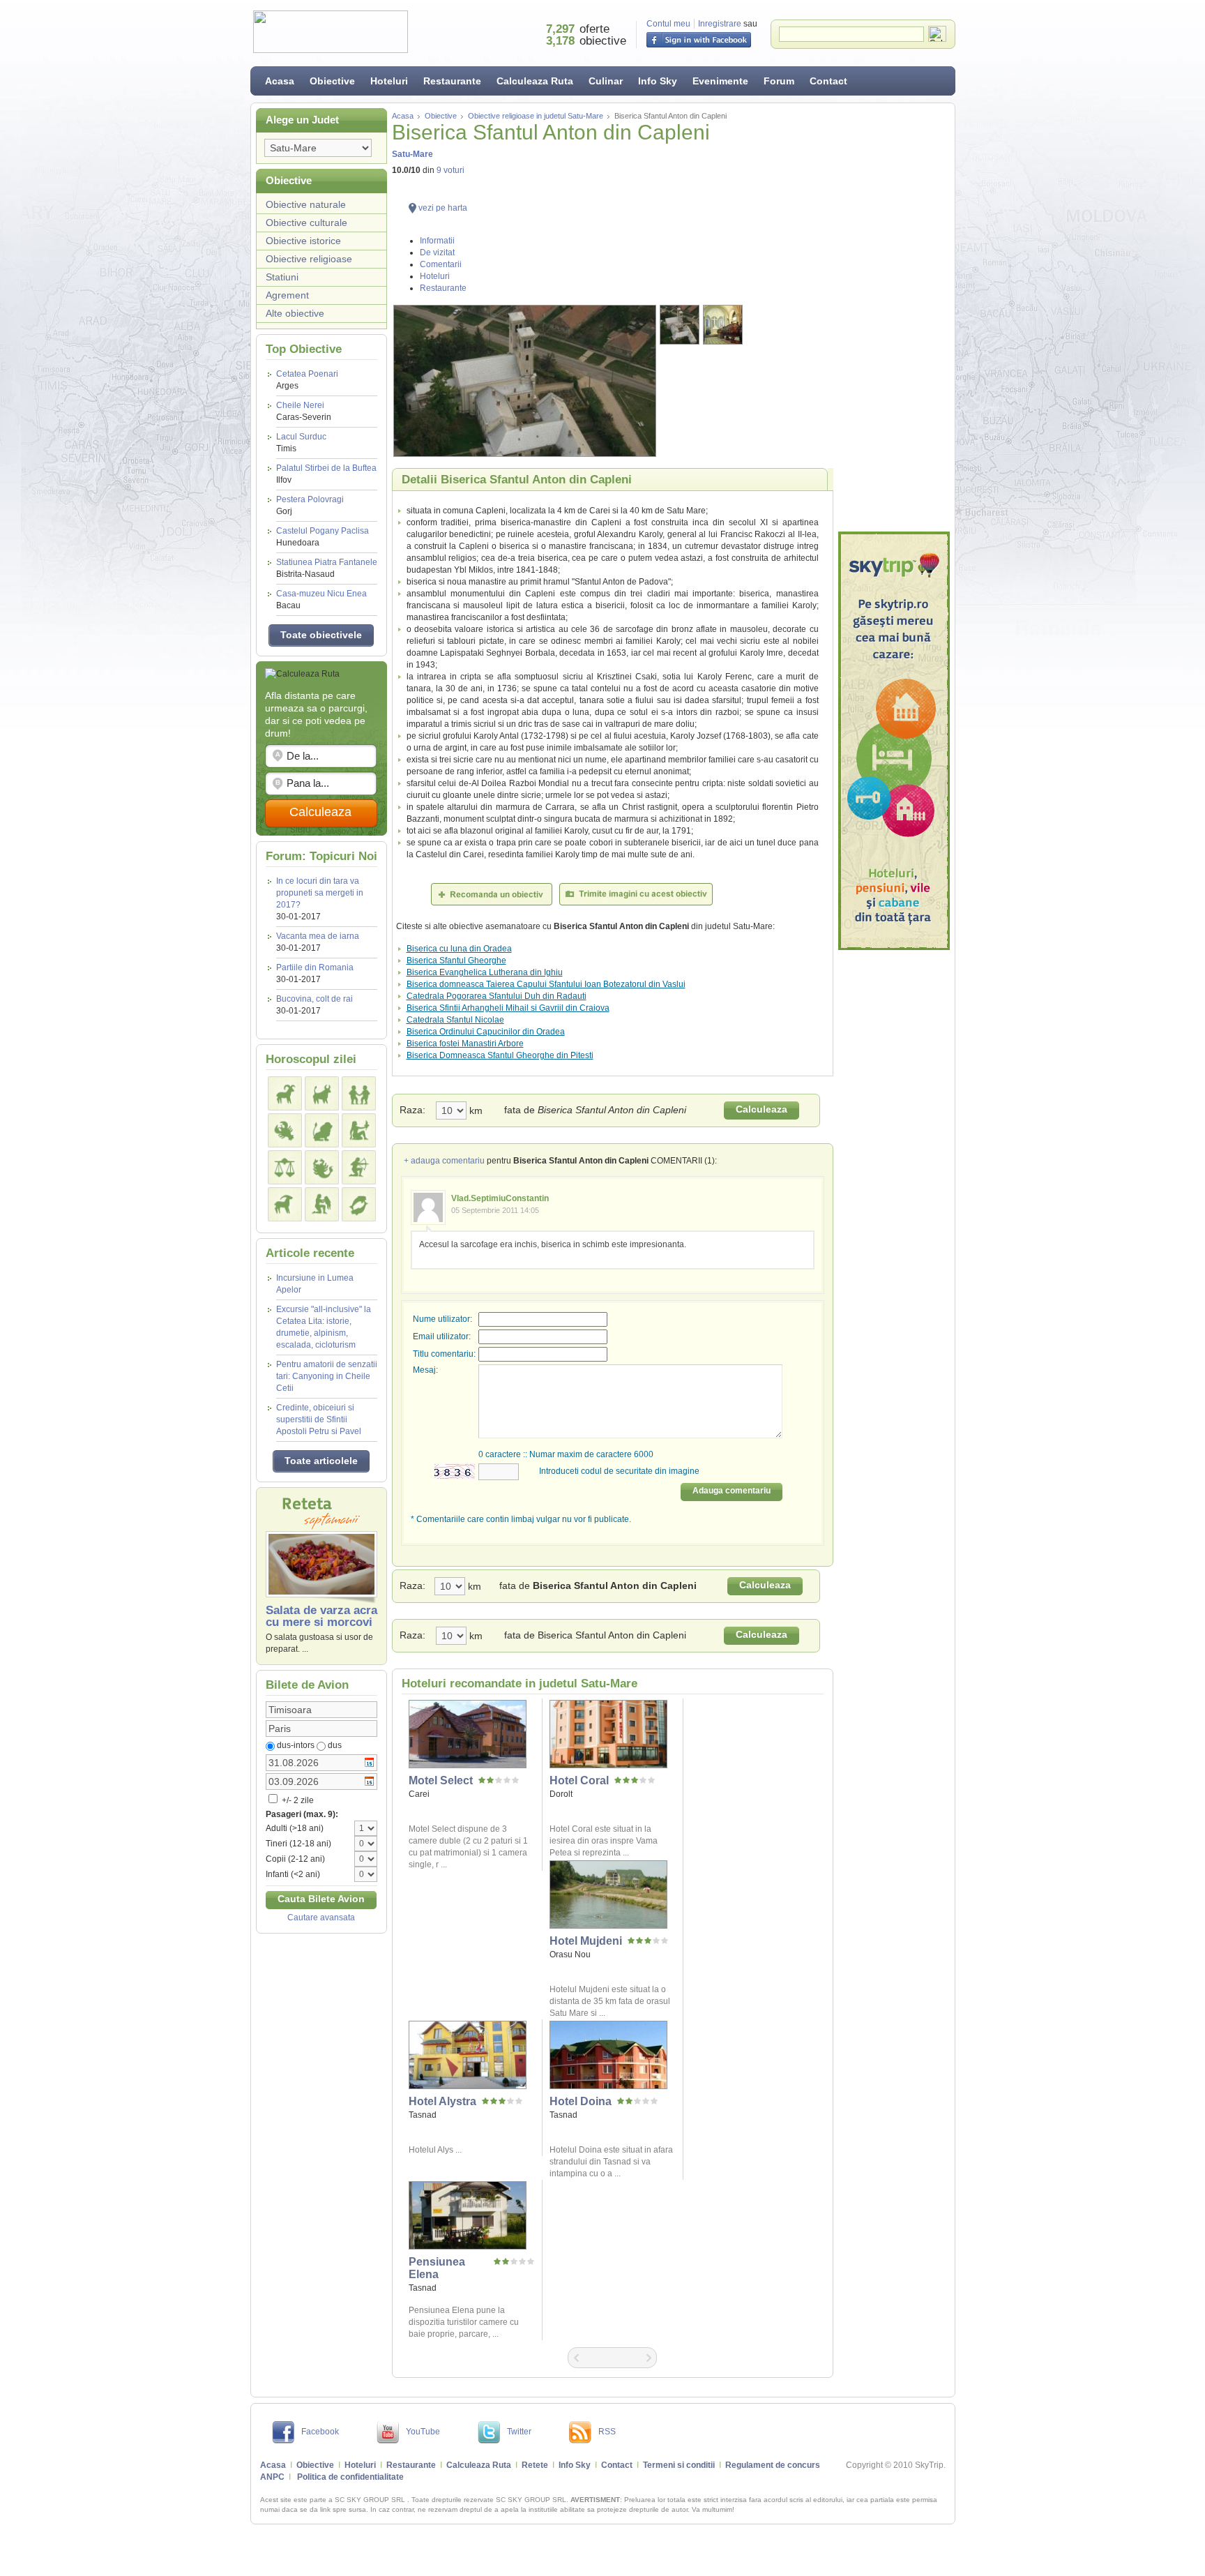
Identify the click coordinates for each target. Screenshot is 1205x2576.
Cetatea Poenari (307, 380)
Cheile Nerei (304, 411)
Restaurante (452, 81)
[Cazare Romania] (894, 741)
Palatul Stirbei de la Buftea (326, 474)
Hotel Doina (581, 2101)
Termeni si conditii (679, 2465)
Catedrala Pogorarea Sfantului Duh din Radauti (497, 996)
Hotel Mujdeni (586, 1941)
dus (335, 1745)
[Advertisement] (894, 317)
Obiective (332, 81)
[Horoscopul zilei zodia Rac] (285, 1130)
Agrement (287, 295)
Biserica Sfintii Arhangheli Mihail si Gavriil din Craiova (508, 1008)
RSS (607, 2432)
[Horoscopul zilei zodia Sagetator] (359, 1167)
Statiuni (282, 277)
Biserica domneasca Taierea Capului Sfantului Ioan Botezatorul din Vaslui (546, 984)
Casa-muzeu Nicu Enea (321, 600)
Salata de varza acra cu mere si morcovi (321, 1616)
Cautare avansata (321, 1918)
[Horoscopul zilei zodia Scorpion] (322, 1167)
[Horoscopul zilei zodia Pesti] (359, 1204)
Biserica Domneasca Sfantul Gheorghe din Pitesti (500, 1055)
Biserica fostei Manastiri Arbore (465, 1044)
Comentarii (441, 264)
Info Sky (658, 81)
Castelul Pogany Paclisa (323, 537)
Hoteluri (389, 81)
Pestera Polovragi (310, 505)
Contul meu (668, 24)
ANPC (272, 2477)
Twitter (519, 2432)
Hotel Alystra (442, 2101)
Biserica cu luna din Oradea (459, 949)
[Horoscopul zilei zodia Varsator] (322, 1204)
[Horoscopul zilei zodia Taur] (322, 1093)
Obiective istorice (303, 241)
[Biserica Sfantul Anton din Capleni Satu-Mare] (525, 381)
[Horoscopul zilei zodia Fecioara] (359, 1130)
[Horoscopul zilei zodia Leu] (322, 1130)
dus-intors (296, 1745)
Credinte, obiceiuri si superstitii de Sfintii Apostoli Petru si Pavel (319, 1419)
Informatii (437, 241)
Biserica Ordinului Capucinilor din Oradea (486, 1032)
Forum (779, 81)
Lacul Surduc (301, 443)
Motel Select (441, 1780)
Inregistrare (720, 24)
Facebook (320, 2432)
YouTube (423, 2432)
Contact (828, 81)
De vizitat (437, 253)
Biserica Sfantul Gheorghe (456, 961)
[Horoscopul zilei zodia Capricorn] (285, 1204)
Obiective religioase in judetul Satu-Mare (536, 116)
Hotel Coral (579, 1780)
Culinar (606, 81)
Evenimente (720, 81)
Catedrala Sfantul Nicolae (455, 1020)
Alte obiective (295, 313)
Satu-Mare (412, 154)
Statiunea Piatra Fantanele (327, 568)
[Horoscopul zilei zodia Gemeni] (359, 1093)
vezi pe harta (443, 208)
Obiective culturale (306, 223)
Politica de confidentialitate (350, 2477)
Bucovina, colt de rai (314, 999)
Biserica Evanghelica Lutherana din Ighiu (485, 972)
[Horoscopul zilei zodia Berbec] (285, 1093)
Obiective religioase (309, 259)
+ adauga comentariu (444, 1161)
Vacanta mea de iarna (318, 936)
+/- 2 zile (297, 1800)
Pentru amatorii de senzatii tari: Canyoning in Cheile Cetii (327, 1376)
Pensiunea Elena (437, 2268)
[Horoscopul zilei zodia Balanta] (285, 1167)
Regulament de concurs (773, 2465)
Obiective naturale (306, 204)
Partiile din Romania (315, 967)
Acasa (280, 81)
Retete (535, 2465)
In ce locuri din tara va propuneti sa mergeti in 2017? (320, 893)
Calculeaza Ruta (535, 81)
